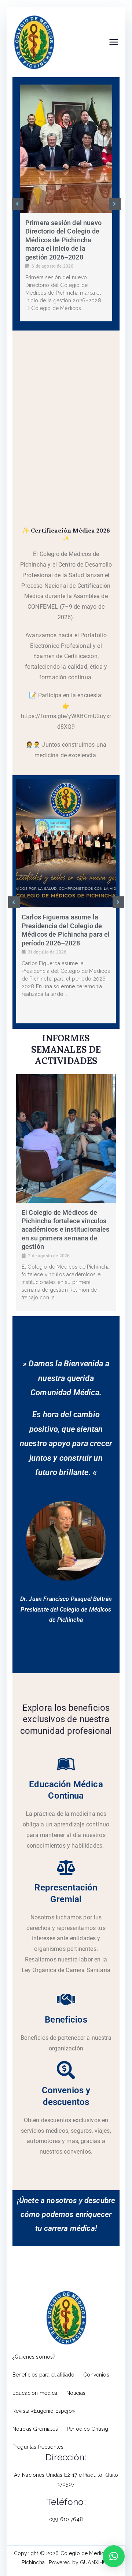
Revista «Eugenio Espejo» (44, 2411)
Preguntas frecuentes (38, 2447)
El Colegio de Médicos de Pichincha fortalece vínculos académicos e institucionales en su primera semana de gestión (65, 1230)
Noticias (76, 2393)
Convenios (96, 2375)
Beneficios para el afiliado (43, 2375)
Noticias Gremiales (35, 2429)
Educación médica (35, 2393)
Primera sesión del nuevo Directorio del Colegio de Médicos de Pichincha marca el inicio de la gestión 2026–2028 (63, 240)
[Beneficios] (66, 2000)
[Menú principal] (114, 42)
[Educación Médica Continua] (66, 1764)
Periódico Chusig (88, 2429)
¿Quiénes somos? (34, 2357)
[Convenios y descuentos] (66, 2070)
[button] (18, 204)
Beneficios (66, 2020)
